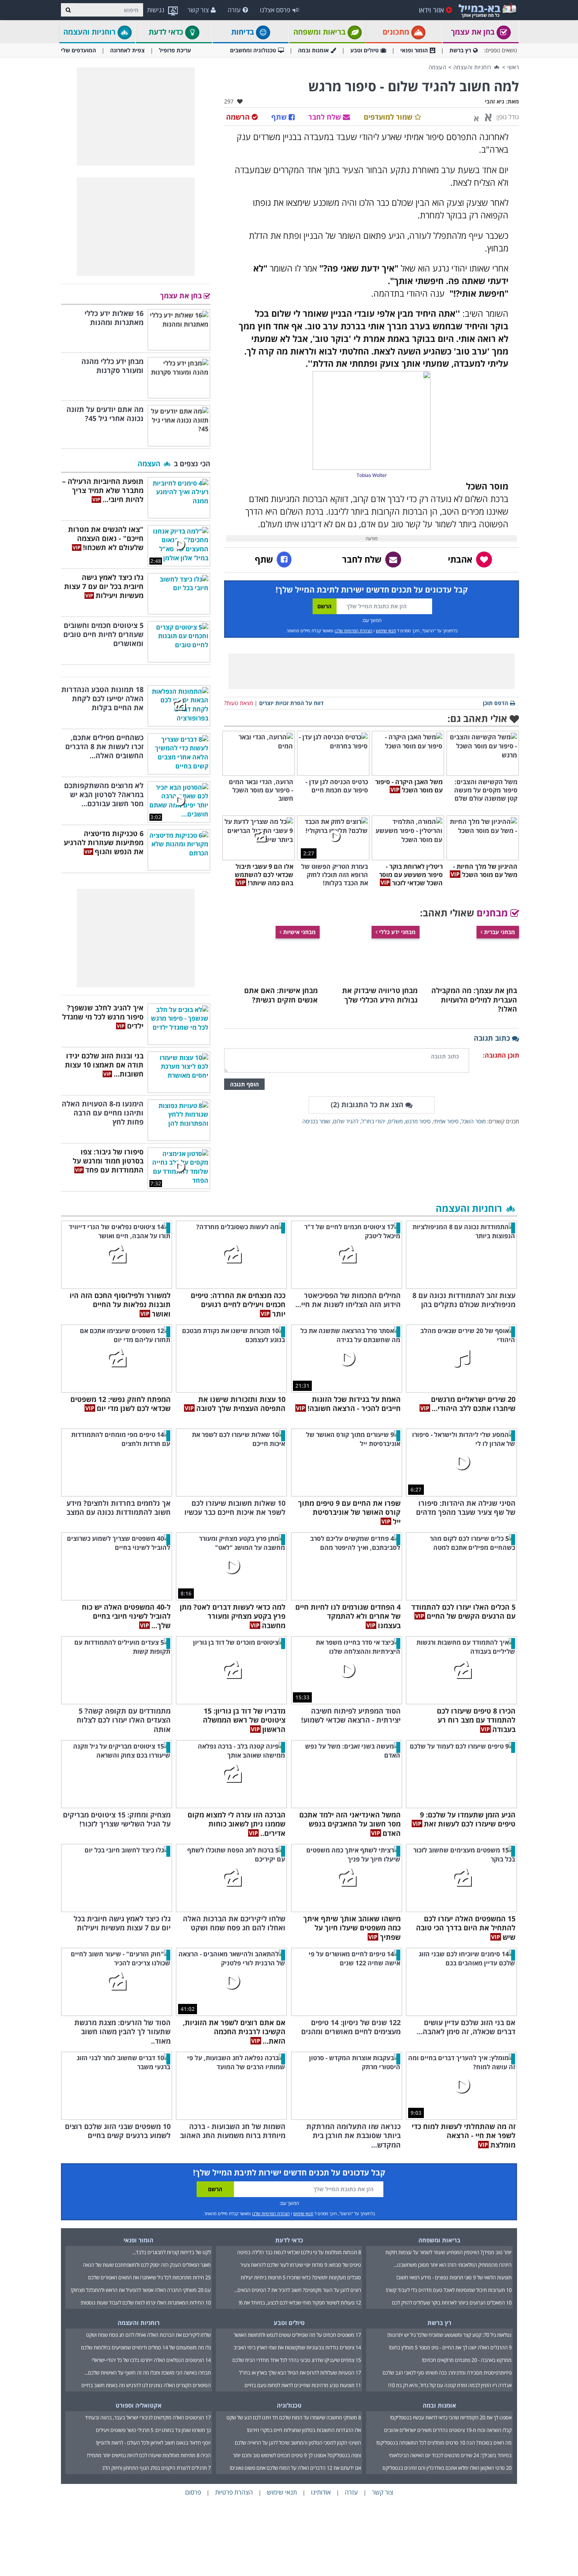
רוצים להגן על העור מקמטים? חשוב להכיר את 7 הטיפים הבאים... (297, 2290)
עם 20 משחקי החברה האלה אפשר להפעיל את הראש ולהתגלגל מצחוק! (141, 2290)
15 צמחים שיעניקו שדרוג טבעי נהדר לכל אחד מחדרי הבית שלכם (297, 2360)
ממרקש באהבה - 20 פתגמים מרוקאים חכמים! (467, 2360)
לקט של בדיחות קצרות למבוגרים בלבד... (171, 2252)
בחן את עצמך (474, 32)
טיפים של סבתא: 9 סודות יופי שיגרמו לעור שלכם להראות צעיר (301, 2265)
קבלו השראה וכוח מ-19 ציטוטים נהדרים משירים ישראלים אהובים (448, 2430)
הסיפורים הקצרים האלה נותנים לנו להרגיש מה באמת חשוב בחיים (146, 2385)
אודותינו (321, 2492)
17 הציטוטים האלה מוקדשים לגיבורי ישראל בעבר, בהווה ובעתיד (148, 2417)
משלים (395, 1121)
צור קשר (198, 10)
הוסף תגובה (244, 1084)
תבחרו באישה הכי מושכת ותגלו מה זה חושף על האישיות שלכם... (148, 2373)
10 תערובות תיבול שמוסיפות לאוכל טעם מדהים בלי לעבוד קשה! (449, 2290)
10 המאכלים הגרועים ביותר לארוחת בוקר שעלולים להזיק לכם (452, 2303)
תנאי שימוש (386, 631)
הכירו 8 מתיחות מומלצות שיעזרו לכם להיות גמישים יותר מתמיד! (149, 2455)
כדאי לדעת (167, 32)
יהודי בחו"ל (373, 1121)
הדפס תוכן (495, 703)
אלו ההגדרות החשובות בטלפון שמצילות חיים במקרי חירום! (304, 2430)
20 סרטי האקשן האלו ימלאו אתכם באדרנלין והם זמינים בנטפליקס (447, 2468)
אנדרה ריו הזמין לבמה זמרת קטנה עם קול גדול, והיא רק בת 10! (450, 2385)
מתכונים (397, 32)
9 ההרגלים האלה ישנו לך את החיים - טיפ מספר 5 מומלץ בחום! (450, 2347)
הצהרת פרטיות (234, 2492)
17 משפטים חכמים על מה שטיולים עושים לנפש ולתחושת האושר (297, 2335)
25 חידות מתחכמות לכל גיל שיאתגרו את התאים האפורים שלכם (149, 2277)
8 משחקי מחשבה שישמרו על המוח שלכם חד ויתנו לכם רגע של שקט (294, 2417)
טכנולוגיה (289, 2405)
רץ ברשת (460, 50)
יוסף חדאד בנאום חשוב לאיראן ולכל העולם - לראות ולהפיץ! (153, 2443)
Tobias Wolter (372, 475)
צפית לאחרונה (127, 50)
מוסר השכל (473, 1121)
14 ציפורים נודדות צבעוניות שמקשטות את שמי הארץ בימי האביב (297, 2347)
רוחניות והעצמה (90, 32)
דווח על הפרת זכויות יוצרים (291, 703)
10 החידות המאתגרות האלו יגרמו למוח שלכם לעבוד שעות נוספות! (146, 2303)
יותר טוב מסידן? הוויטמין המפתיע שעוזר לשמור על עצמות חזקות (448, 2252)
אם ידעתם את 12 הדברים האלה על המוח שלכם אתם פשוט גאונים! (295, 2468)
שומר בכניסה (316, 1121)
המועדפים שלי (78, 50)
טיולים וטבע (364, 50)
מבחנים (493, 913)
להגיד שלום (346, 1121)
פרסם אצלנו (275, 10)
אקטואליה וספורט (139, 2405)
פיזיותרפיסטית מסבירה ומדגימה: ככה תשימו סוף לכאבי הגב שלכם (447, 2373)
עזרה (234, 10)
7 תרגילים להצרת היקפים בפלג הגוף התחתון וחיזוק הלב (156, 2468)
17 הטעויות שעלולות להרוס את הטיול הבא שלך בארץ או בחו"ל (300, 2373)
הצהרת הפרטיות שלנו (353, 631)
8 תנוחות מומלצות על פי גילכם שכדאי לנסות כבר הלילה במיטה (299, 2252)
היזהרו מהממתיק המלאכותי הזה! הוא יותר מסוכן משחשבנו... (453, 2265)
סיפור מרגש (418, 1121)
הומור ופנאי (414, 50)
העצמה (438, 67)
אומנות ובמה (313, 50)
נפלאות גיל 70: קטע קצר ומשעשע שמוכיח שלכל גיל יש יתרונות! (449, 2335)
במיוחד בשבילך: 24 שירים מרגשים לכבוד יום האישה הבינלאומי (450, 2455)
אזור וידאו (431, 10)
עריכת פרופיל (175, 50)
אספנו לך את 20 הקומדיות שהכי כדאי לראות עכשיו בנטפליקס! (451, 2417)
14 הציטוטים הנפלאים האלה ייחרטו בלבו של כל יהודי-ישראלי (151, 2360)
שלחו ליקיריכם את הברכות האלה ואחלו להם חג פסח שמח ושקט (148, 2335)
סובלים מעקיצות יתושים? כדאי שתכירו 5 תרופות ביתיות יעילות (301, 2277)
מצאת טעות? (238, 703)
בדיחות (244, 32)
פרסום (193, 2492)
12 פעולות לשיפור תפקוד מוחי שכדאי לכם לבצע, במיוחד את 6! (300, 2303)
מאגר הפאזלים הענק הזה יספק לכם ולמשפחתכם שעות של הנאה (147, 2265)
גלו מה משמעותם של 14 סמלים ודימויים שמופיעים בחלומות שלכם (146, 2347)
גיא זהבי (495, 101)
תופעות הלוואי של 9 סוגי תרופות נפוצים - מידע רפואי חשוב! (454, 2277)
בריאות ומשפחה (320, 32)
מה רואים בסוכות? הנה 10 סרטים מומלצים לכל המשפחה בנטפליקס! (444, 2443)
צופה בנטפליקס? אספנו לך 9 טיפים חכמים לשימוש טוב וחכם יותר (297, 2455)
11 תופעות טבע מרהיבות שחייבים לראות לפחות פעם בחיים (303, 2385)
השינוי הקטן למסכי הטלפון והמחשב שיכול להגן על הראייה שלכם (298, 2443)
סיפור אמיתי (446, 1121)
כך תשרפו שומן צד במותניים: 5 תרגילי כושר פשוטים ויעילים (153, 2430)
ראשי (513, 67)
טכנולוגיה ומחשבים (253, 50)
